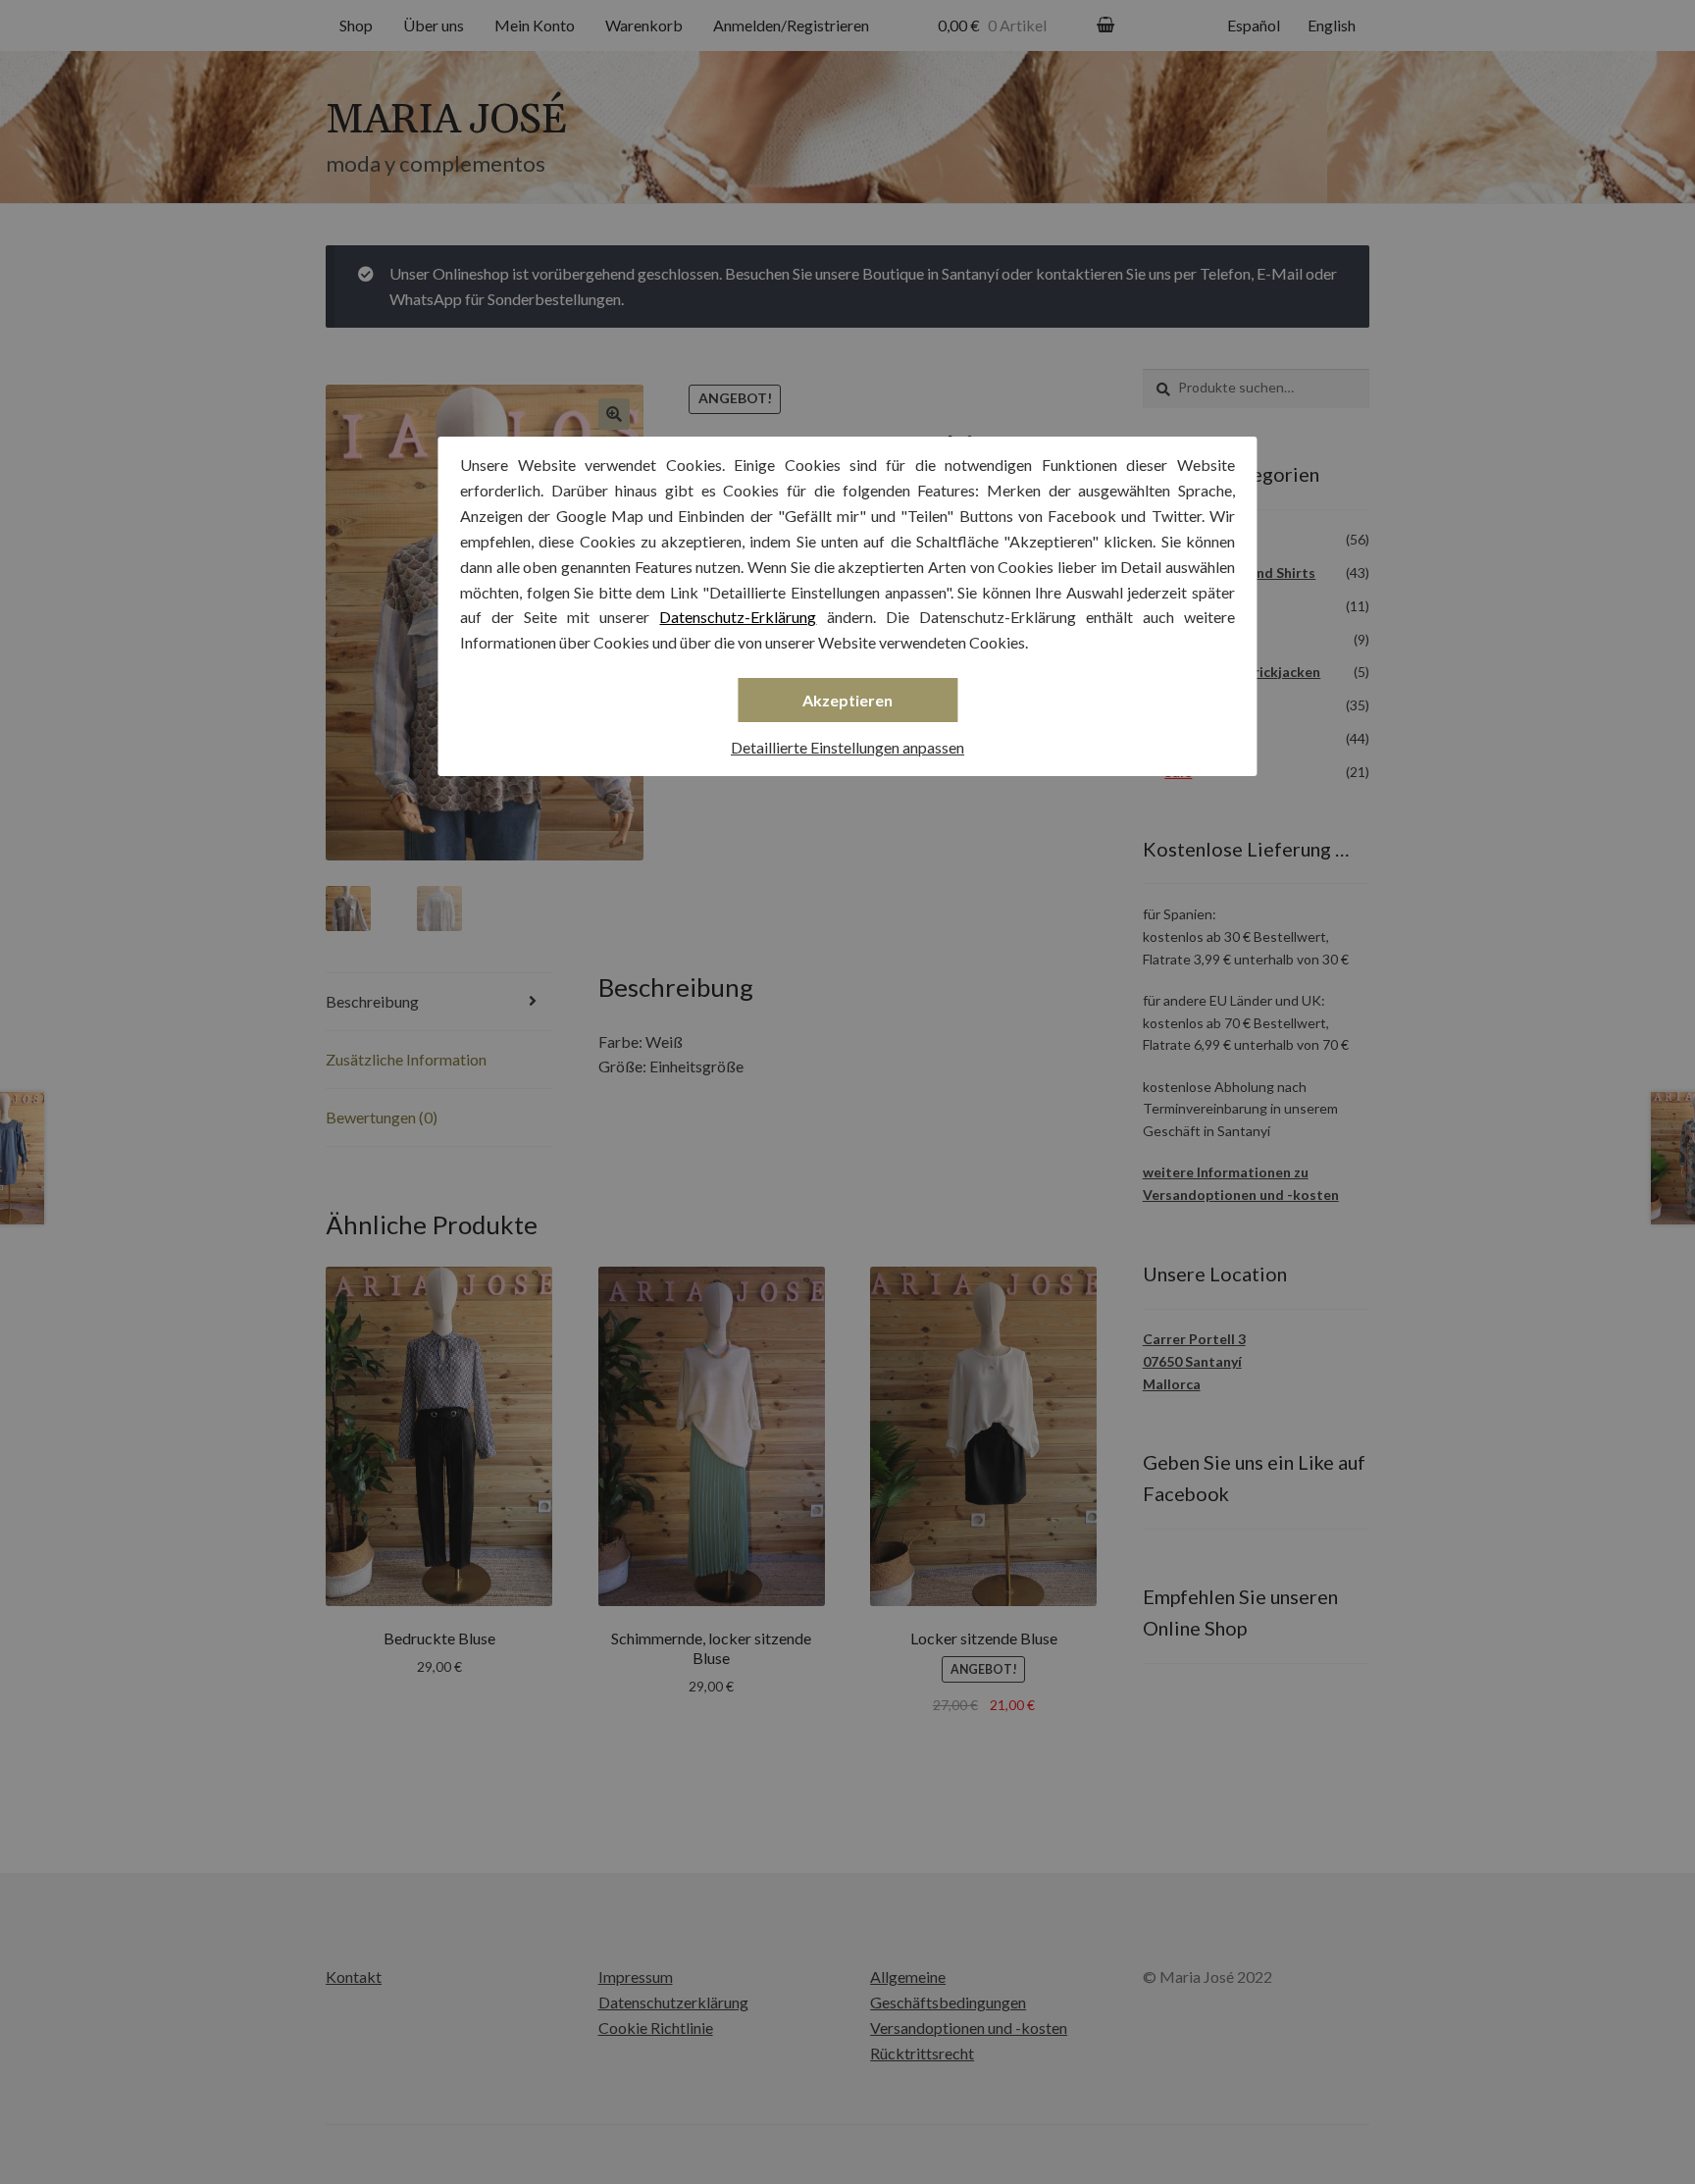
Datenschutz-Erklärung (738, 617)
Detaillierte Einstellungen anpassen (847, 747)
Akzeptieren (847, 700)
